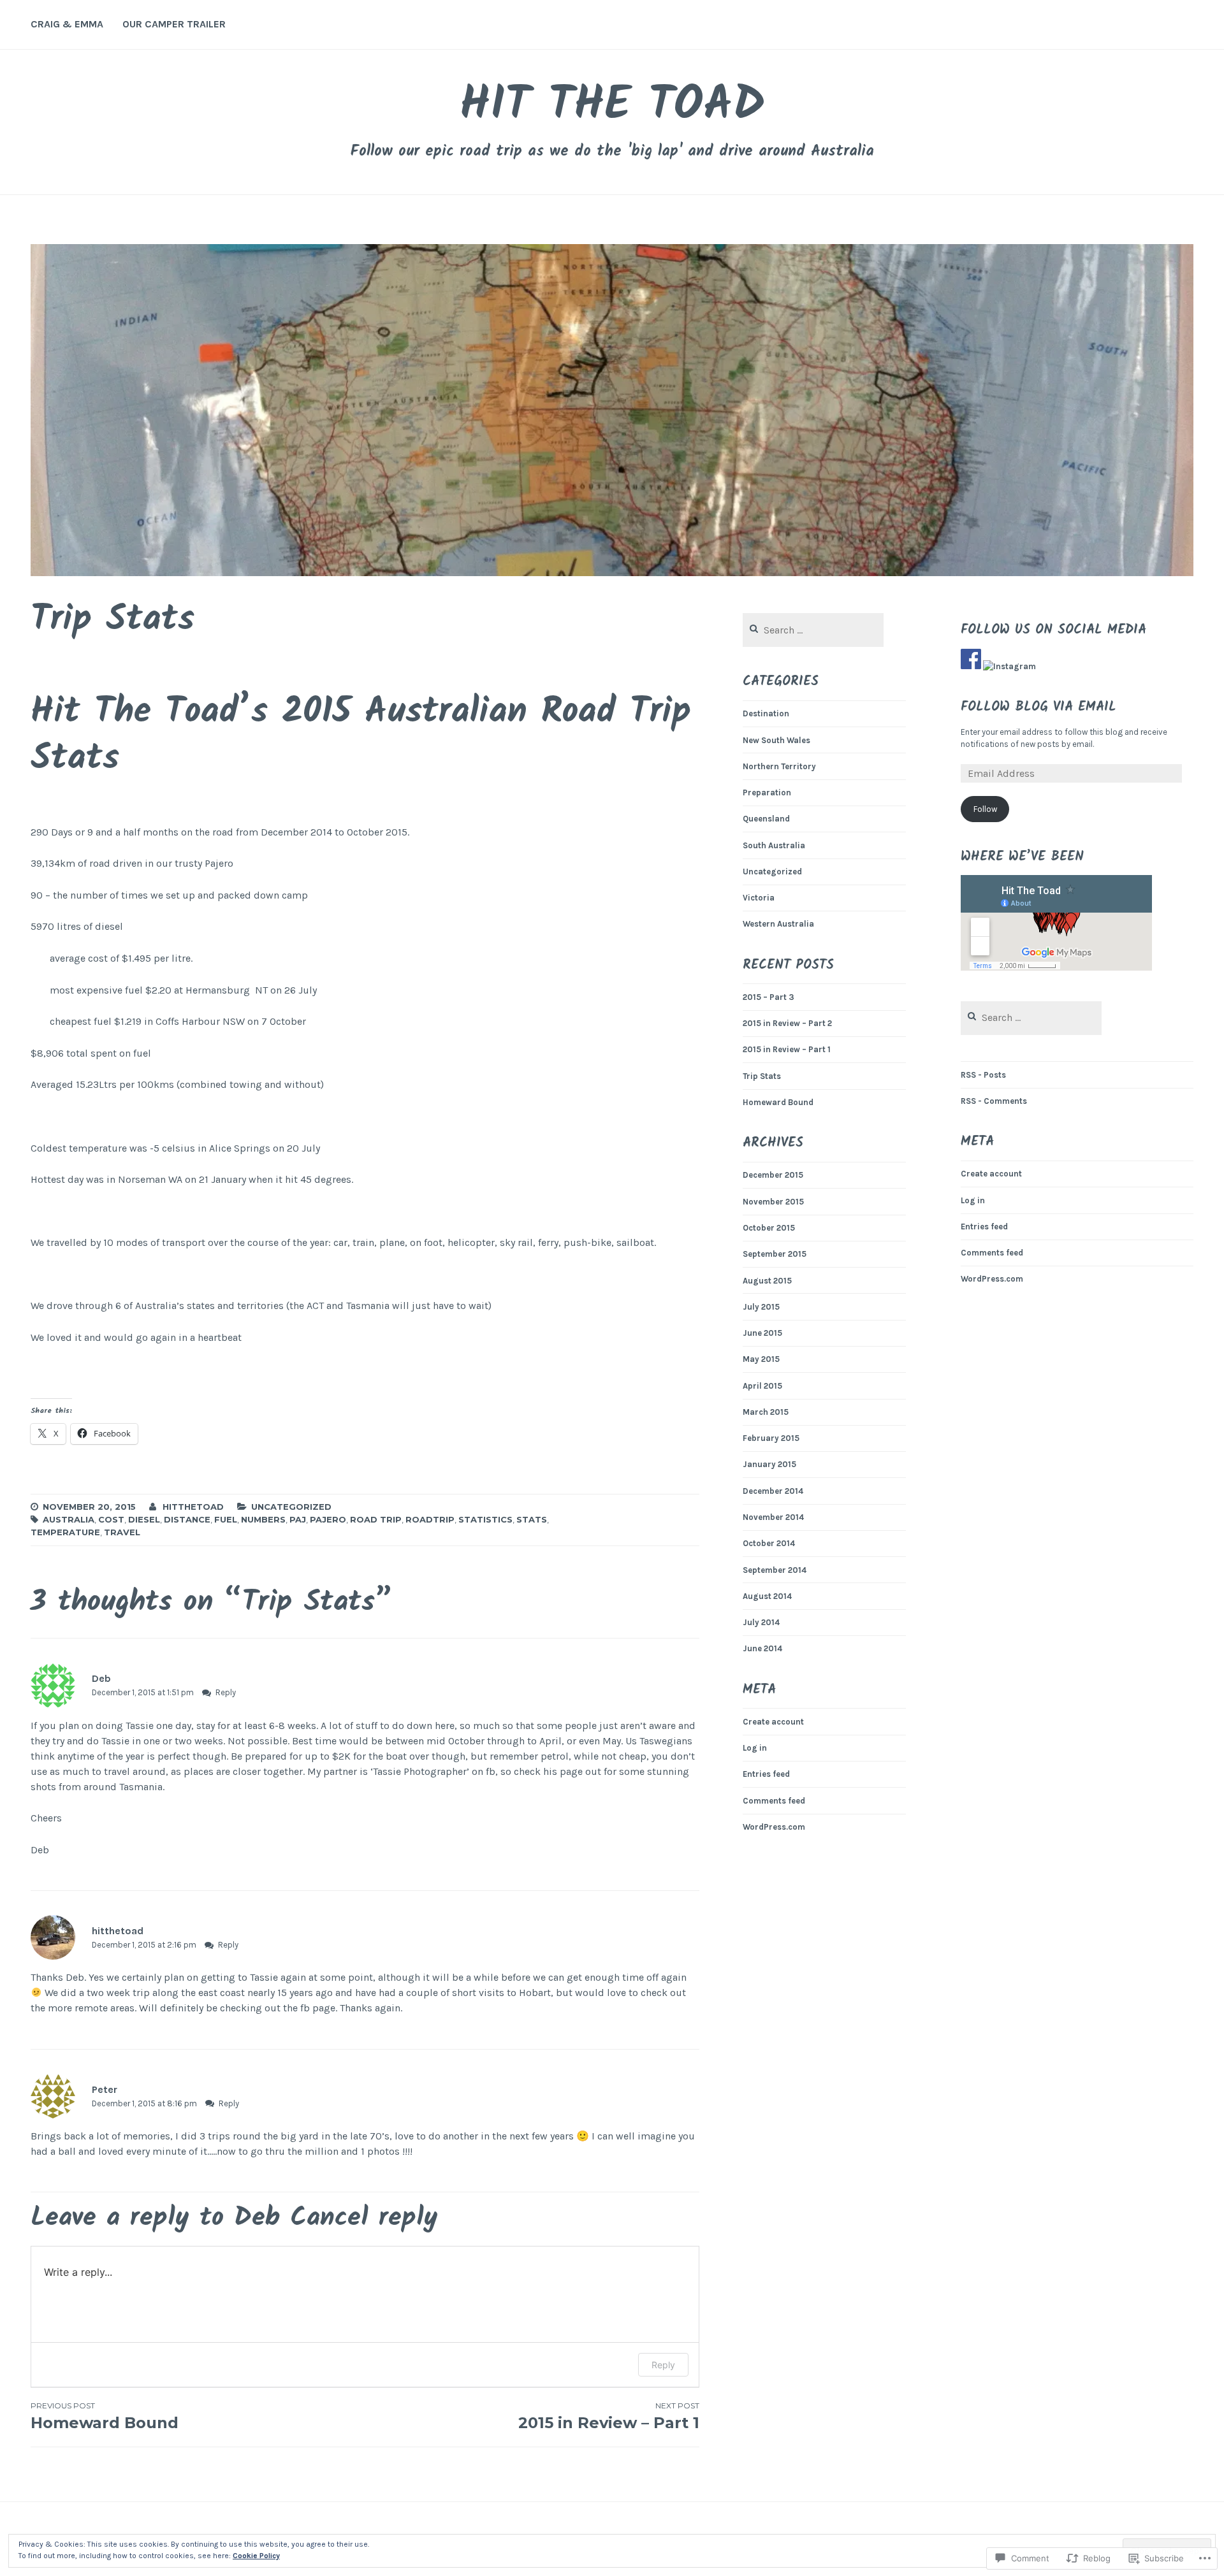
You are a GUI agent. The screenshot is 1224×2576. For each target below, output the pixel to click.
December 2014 (773, 1491)
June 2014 (762, 1648)
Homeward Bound (778, 1102)
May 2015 (761, 1359)
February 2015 (771, 1438)
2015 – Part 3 (769, 997)
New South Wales (776, 740)
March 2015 (766, 1412)
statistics (485, 1519)
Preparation (767, 792)
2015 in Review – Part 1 (608, 2416)
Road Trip (376, 1519)
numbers (263, 1519)
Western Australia (778, 924)
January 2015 (769, 1464)
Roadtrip (430, 1519)
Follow (985, 809)
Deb (257, 2218)
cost (111, 1519)
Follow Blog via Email (1038, 707)
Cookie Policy (256, 2556)
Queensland (766, 819)
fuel (226, 1519)
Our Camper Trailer (174, 24)
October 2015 (769, 1228)
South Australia (774, 845)
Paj (298, 1519)
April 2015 (762, 1386)
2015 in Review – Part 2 (787, 1023)
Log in (755, 1748)
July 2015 (761, 1307)
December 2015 (773, 1175)
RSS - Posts (983, 1075)
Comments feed (774, 1801)
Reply (226, 1692)
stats (532, 1519)
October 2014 (769, 1543)
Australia (69, 1519)
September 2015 (775, 1254)
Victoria (759, 898)
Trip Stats (762, 1076)
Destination (766, 713)
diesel (144, 1519)
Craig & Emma (67, 24)
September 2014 (775, 1570)
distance (187, 1519)
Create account (773, 1722)
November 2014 (773, 1517)
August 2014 (767, 1596)
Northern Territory (779, 766)
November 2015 (773, 1202)
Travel (122, 1532)
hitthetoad (193, 1507)
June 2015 (762, 1333)
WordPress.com (774, 1827)
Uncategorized (291, 1507)
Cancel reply (364, 2218)
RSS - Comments (994, 1101)
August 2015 (767, 1281)
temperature (65, 1532)
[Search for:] (813, 631)
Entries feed (766, 1774)
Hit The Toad (612, 106)
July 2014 (761, 1622)
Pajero (328, 1519)
